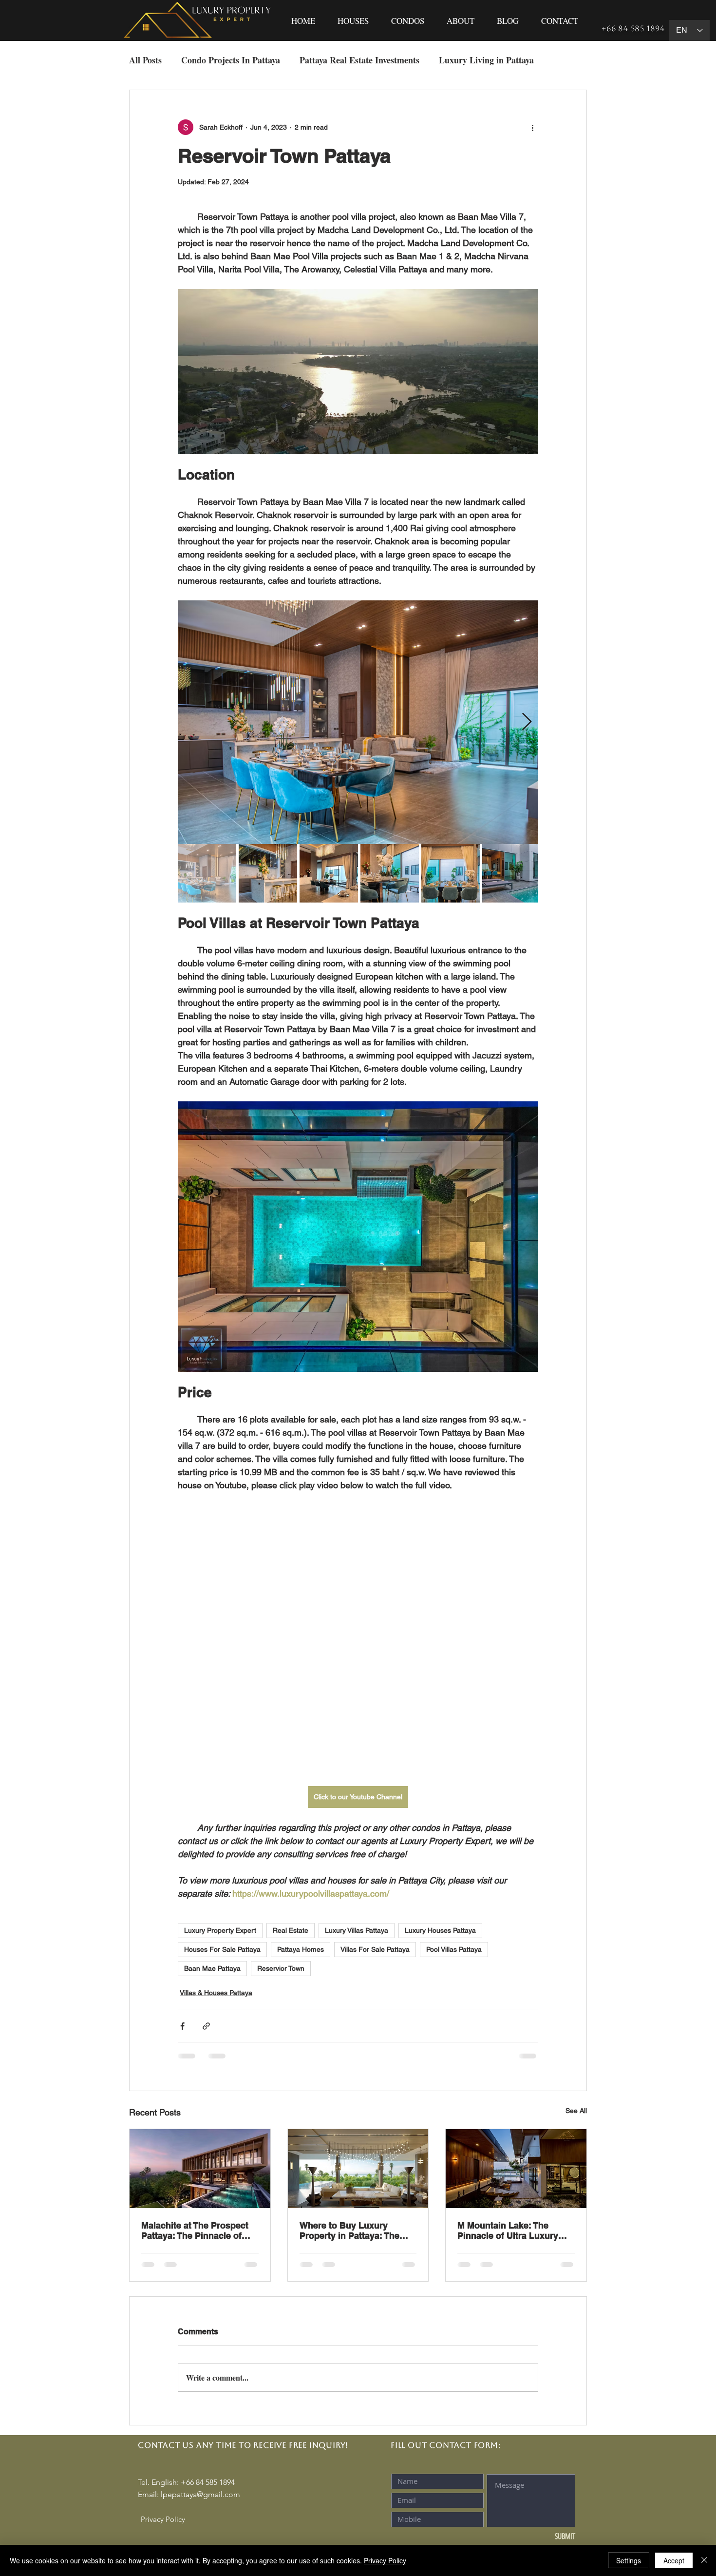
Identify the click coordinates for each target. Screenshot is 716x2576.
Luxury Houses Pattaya (440, 1930)
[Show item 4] (390, 873)
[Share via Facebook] (182, 2026)
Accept (674, 2560)
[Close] (704, 2560)
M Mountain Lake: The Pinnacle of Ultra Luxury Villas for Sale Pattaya (508, 2230)
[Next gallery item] (527, 722)
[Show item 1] (207, 873)
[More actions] (532, 127)
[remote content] (358, 1639)
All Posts (145, 60)
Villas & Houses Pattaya (216, 1993)
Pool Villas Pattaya (454, 1949)
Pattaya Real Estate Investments (359, 60)
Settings (629, 2560)
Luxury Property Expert (220, 1930)
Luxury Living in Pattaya (486, 60)
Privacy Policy (385, 2560)
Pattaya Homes (301, 1949)
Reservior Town (281, 1968)
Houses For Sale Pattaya (222, 1949)
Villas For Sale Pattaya (375, 1949)
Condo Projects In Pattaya (231, 60)
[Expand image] (358, 722)
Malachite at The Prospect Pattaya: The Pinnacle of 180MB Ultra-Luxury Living (197, 2230)
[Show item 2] (268, 873)
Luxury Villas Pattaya (357, 1930)
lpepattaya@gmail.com (200, 2494)
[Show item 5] (451, 873)
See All (576, 2111)
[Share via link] (206, 2026)
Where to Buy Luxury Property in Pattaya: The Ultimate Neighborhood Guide (349, 2230)
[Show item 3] (329, 873)
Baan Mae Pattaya (212, 1968)
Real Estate (291, 1930)
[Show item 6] (511, 873)
